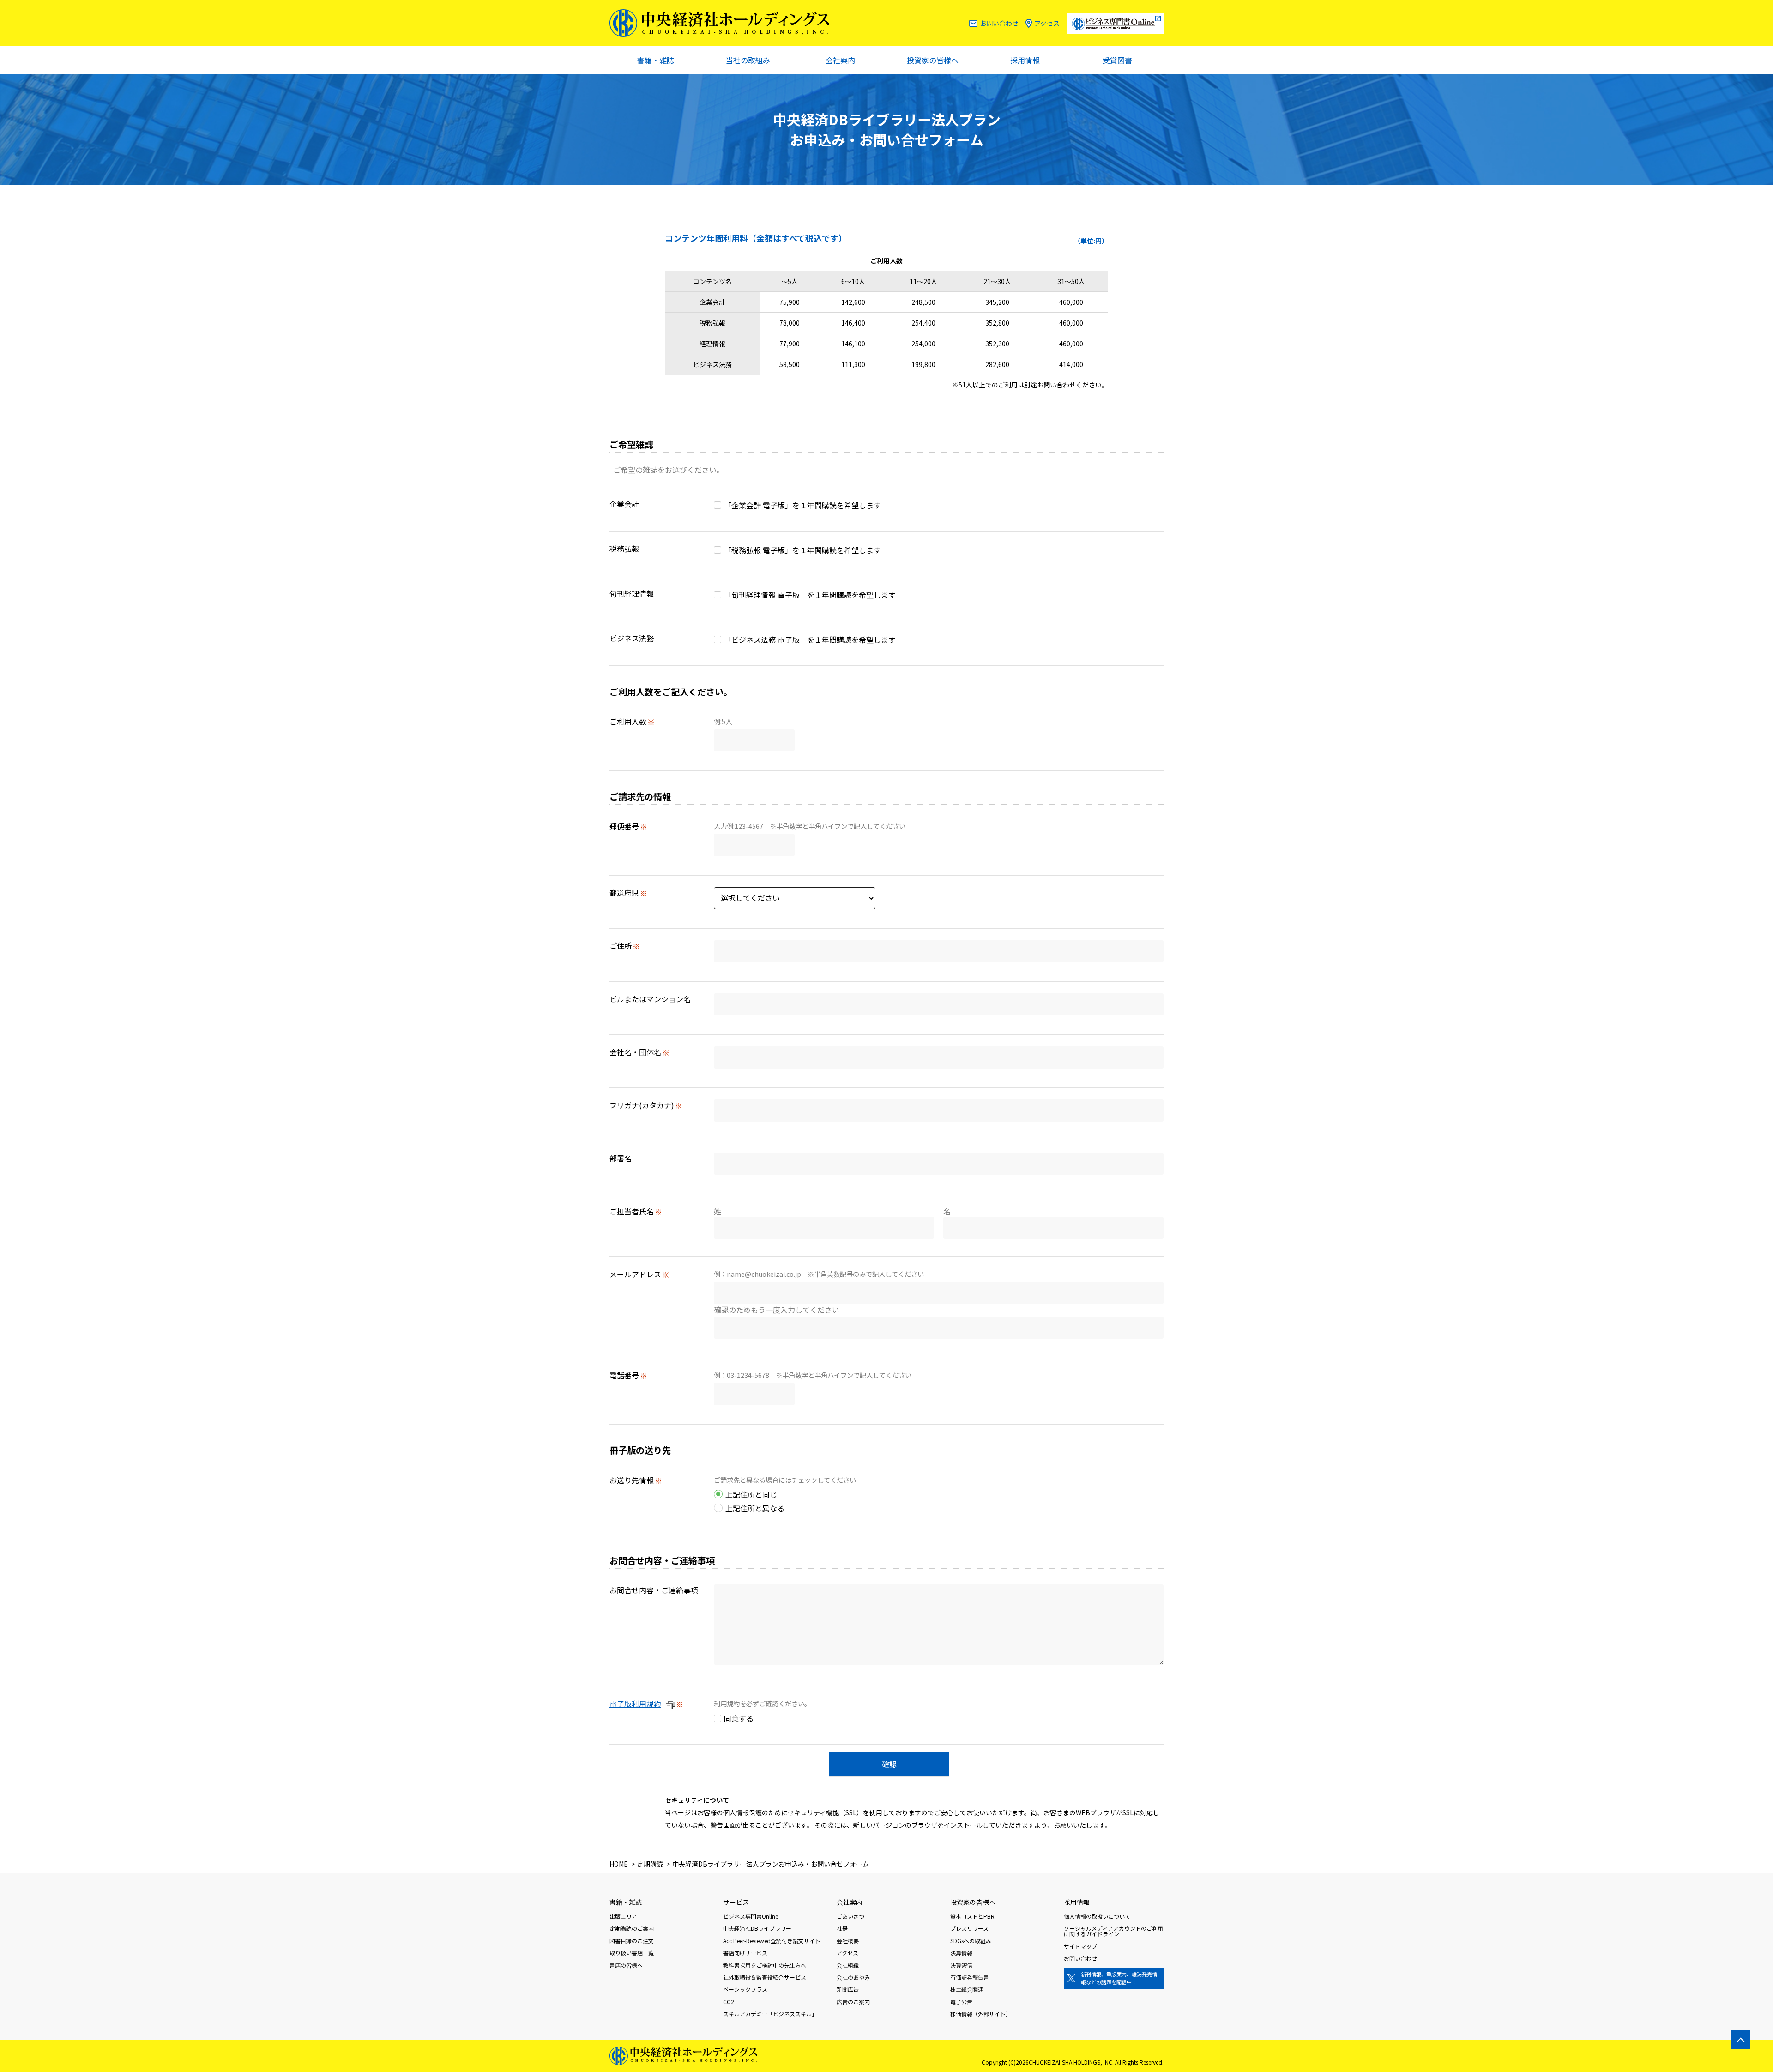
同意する (739, 1718)
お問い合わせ (999, 23)
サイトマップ (1080, 1946)
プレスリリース (969, 1928)
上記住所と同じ (751, 1494)
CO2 (729, 2002)
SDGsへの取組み (971, 1941)
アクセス (1047, 23)
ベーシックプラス (745, 1989)
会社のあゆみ (853, 1977)
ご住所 (621, 946)
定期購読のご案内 (632, 1928)
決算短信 (961, 1965)
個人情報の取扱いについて (1097, 1916)
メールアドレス (635, 1274)
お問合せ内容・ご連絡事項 (654, 1590)
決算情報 (961, 1953)
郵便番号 (624, 826)
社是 (842, 1928)
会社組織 (848, 1965)
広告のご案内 (853, 2002)
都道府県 (624, 893)
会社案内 (840, 60)
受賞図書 (1117, 60)
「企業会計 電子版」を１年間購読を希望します (802, 505)
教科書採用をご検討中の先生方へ (765, 1965)
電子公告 (961, 2002)
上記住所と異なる (755, 1508)
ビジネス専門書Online (751, 1916)
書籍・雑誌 (656, 60)
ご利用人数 (628, 721)
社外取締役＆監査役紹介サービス (765, 1977)
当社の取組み (748, 60)
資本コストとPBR (972, 1916)
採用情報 (1025, 60)
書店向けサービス (745, 1953)
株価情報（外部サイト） (981, 2014)
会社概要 (848, 1941)
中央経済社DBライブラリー (757, 1928)
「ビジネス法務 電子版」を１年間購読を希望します (810, 640)
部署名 (621, 1158)
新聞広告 (848, 1989)
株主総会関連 (967, 1989)
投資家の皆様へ (933, 60)
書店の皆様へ (626, 1965)
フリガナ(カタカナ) (642, 1105)
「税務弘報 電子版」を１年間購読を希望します (802, 550)
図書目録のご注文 (632, 1941)
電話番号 (624, 1375)
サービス (736, 1902)
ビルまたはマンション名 (650, 999)
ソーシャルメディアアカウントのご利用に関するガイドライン (1113, 1931)
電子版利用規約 (635, 1704)
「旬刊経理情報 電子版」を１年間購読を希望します (810, 595)
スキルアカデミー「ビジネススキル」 (770, 2014)
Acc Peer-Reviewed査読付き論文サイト (772, 1941)
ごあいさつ (850, 1916)
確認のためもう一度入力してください (777, 1310)
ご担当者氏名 (632, 1211)
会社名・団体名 (635, 1052)
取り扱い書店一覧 (632, 1953)
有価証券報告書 (970, 1977)
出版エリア (623, 1916)
